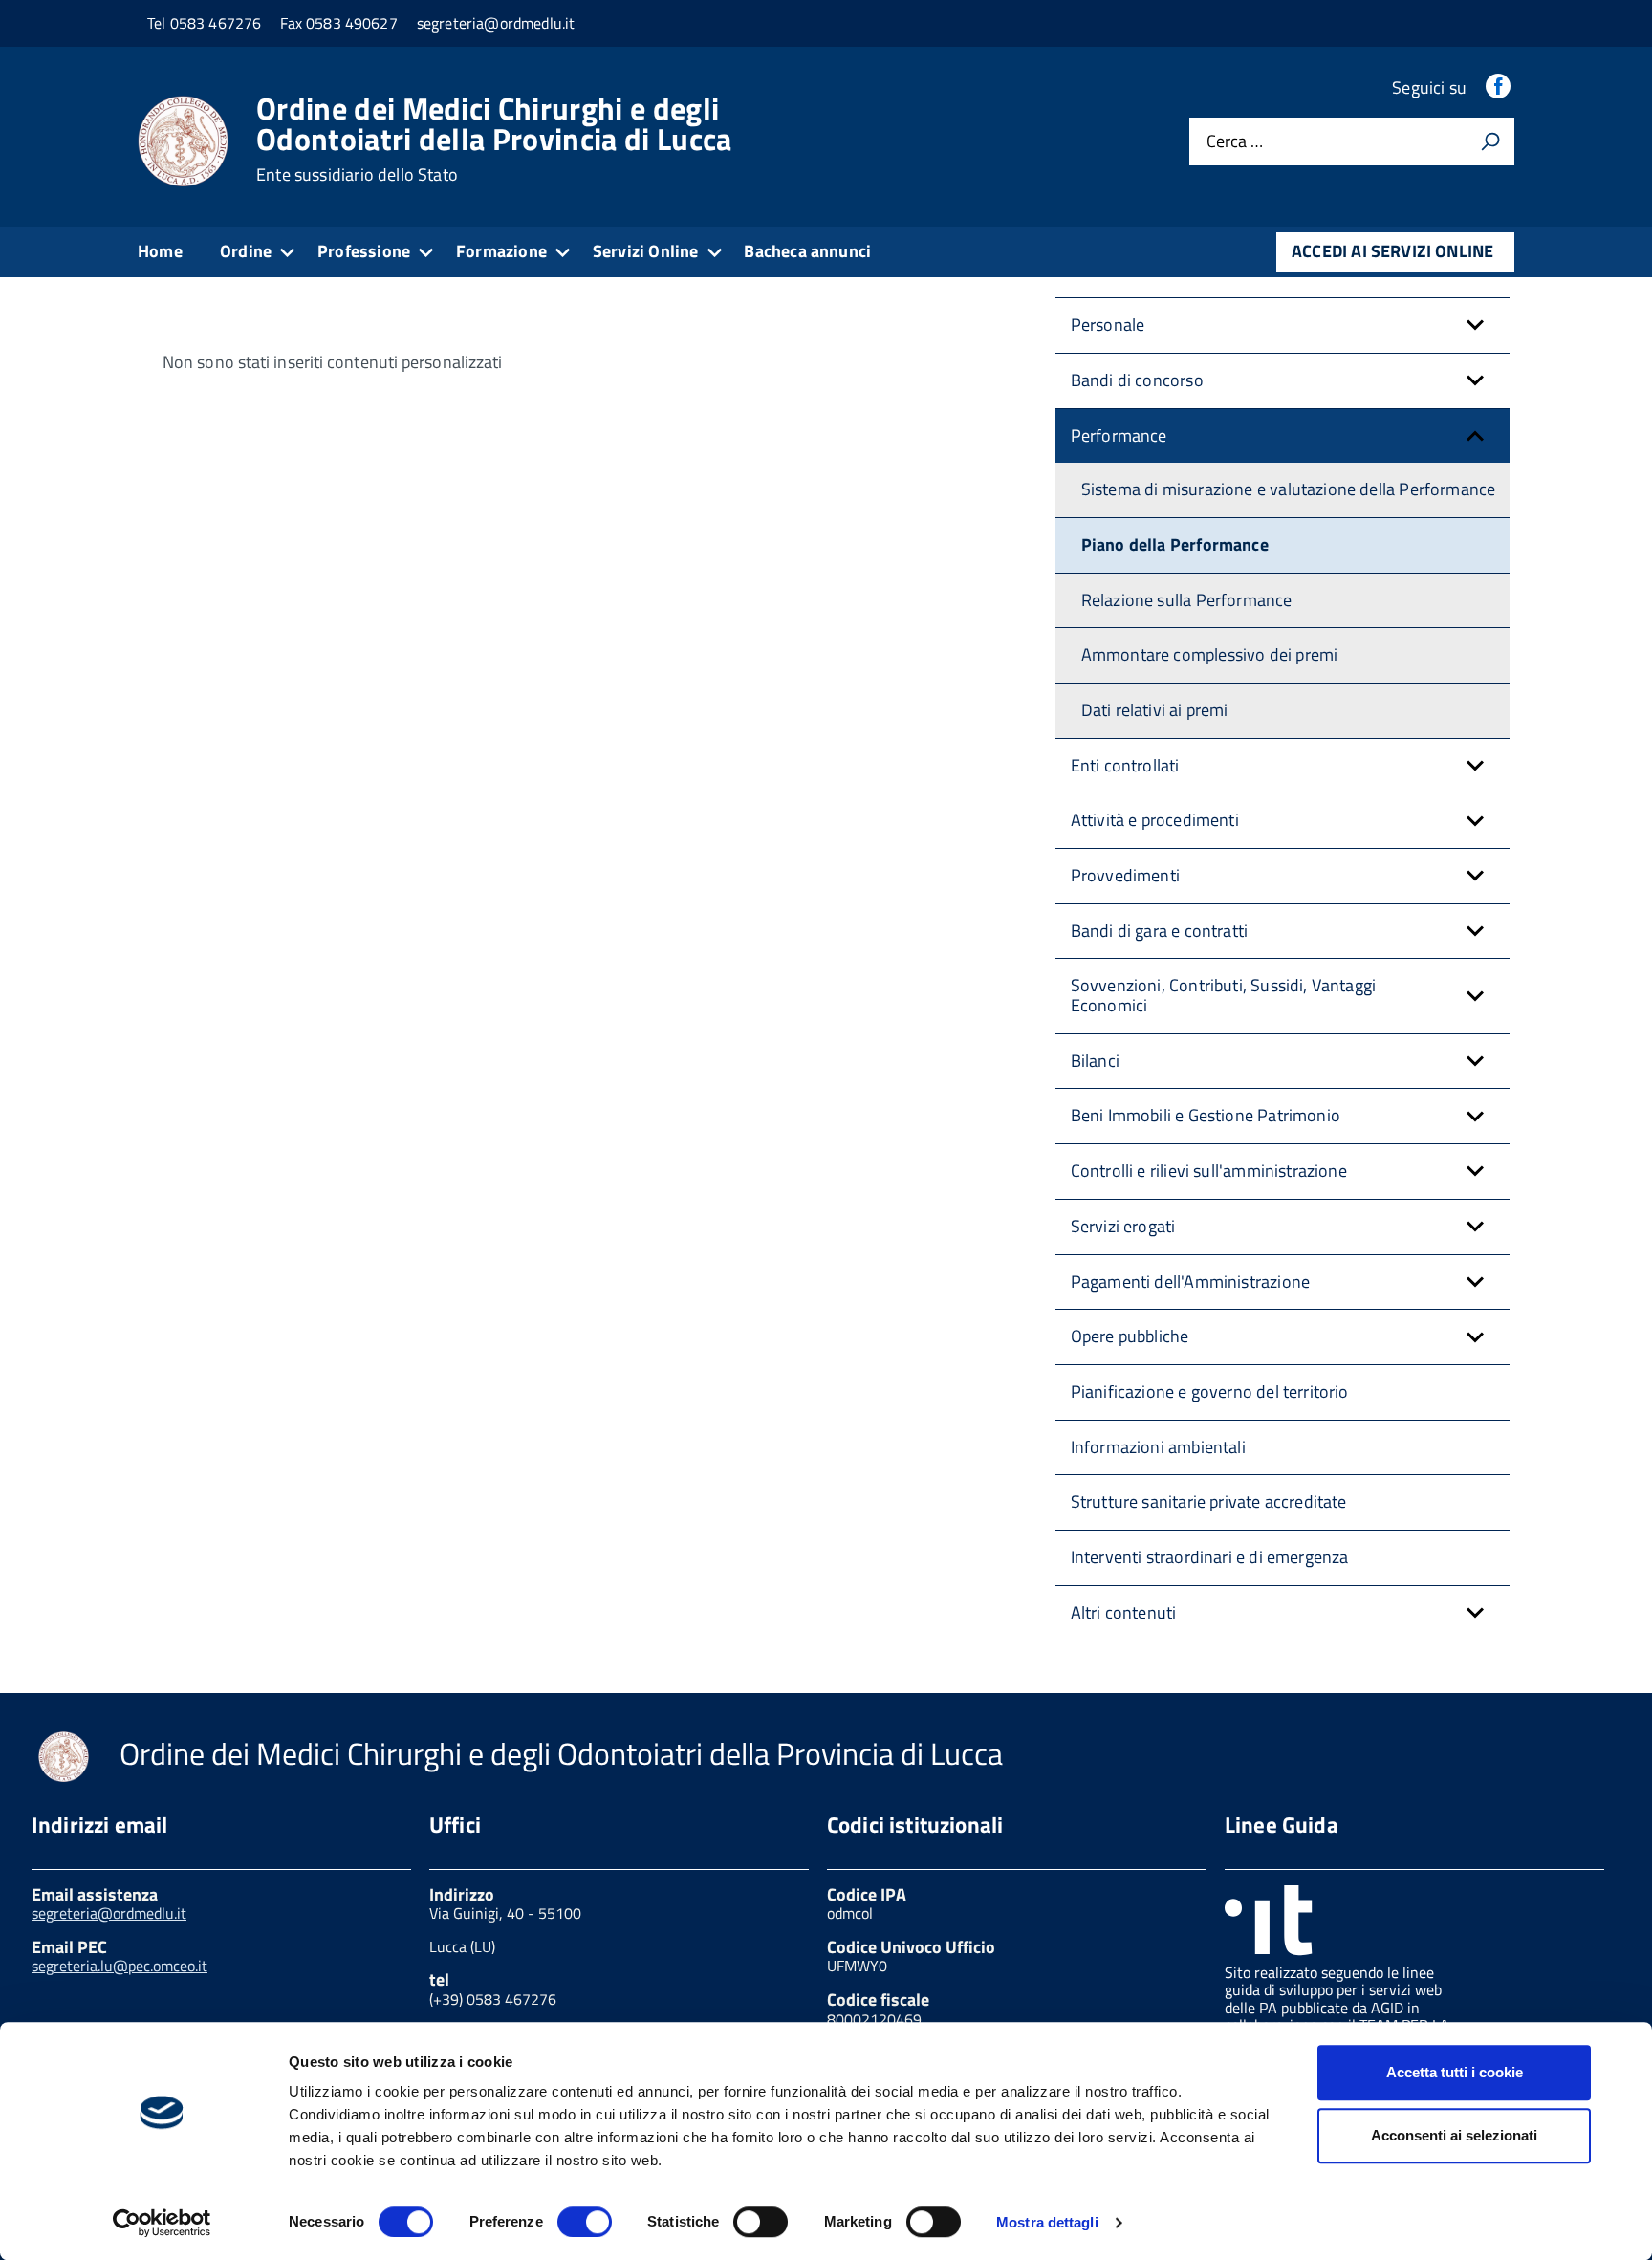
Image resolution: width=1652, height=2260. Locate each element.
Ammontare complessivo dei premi (1210, 654)
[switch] (585, 2222)
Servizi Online (646, 251)
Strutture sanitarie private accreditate (1209, 1501)
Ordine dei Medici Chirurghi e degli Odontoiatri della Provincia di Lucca (494, 139)
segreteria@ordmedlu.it (109, 1913)
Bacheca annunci (807, 251)
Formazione (501, 251)
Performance (1119, 435)
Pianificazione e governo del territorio (1210, 1391)
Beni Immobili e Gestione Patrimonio (1206, 1115)
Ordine (246, 251)
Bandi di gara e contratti (1160, 931)
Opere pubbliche (1130, 1336)
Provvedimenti (1125, 875)
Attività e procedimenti (1155, 820)
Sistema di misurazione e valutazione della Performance (1289, 489)
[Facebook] (1500, 87)
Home (160, 251)
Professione (364, 251)
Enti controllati (1125, 765)
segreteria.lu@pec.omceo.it (120, 1966)
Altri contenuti (1124, 1612)
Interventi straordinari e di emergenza (1210, 1557)
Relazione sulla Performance (1187, 600)
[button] (1475, 326)
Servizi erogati (1123, 1226)
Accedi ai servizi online (1392, 251)
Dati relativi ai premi (1155, 710)
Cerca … (1235, 142)
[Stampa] (1490, 141)
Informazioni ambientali (1158, 1447)
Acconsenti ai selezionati (1454, 2135)
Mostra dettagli (1047, 2222)
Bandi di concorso (1137, 380)
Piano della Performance (1175, 544)
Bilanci (1095, 1061)
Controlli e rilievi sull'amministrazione (1209, 1171)
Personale (1108, 325)
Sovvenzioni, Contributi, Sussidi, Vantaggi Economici (1224, 995)
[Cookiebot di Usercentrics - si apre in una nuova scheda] (162, 2223)
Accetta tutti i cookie (1455, 2072)
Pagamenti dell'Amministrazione (1190, 1282)
